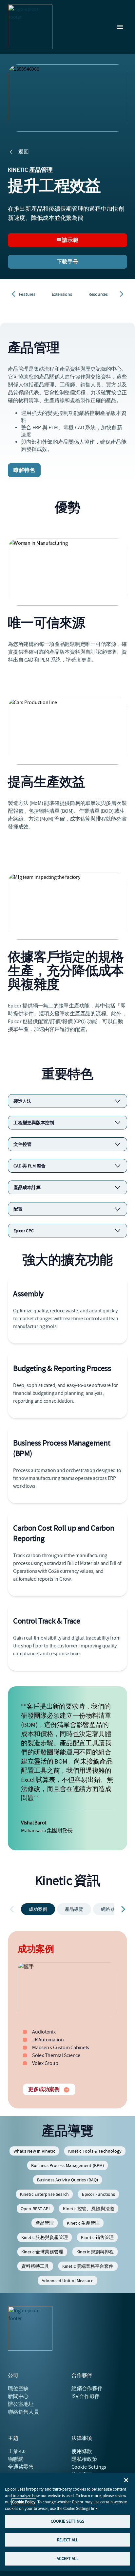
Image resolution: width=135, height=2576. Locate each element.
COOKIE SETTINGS (67, 2521)
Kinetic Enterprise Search (45, 2194)
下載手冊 (67, 262)
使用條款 (82, 2451)
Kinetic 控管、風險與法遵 (89, 2209)
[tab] (38, 1909)
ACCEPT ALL (67, 2558)
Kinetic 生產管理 (83, 2223)
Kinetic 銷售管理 (97, 2237)
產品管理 (45, 2223)
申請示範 (67, 240)
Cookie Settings (89, 2467)
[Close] (126, 2480)
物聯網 (16, 2459)
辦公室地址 (21, 2404)
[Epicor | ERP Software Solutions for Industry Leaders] (30, 27)
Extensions (62, 294)
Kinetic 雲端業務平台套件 (88, 2266)
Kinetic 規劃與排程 (95, 2252)
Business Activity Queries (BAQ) (67, 2180)
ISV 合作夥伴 (86, 2396)
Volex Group (45, 2063)
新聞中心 (18, 2396)
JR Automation (48, 2040)
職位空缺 (18, 2389)
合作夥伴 (87, 2389)
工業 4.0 (17, 2451)
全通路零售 (21, 2467)
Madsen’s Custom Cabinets (61, 2048)
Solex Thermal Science (56, 2055)
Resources (98, 294)
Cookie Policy (24, 2502)
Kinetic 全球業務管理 (42, 2252)
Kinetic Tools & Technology (95, 2151)
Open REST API (35, 2209)
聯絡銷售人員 (23, 2412)
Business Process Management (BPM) (67, 2165)
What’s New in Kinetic (34, 2151)
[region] (67, 2522)
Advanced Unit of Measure (67, 2281)
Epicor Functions (98, 2194)
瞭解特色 (24, 470)
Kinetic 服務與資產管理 (45, 2237)
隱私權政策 (84, 2459)
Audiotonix (44, 2032)
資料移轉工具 (35, 2266)
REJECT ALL (67, 2540)
